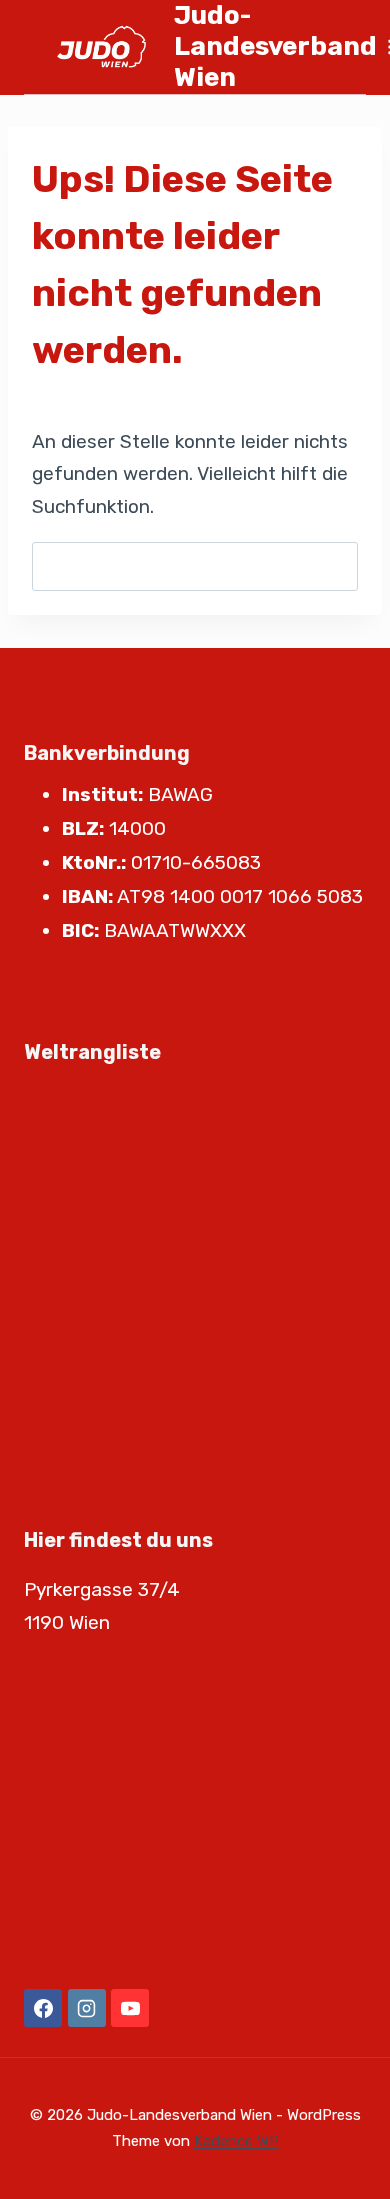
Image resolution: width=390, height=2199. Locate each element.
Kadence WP (236, 2141)
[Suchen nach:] (195, 566)
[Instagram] (87, 2008)
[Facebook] (43, 2008)
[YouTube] (130, 2008)
